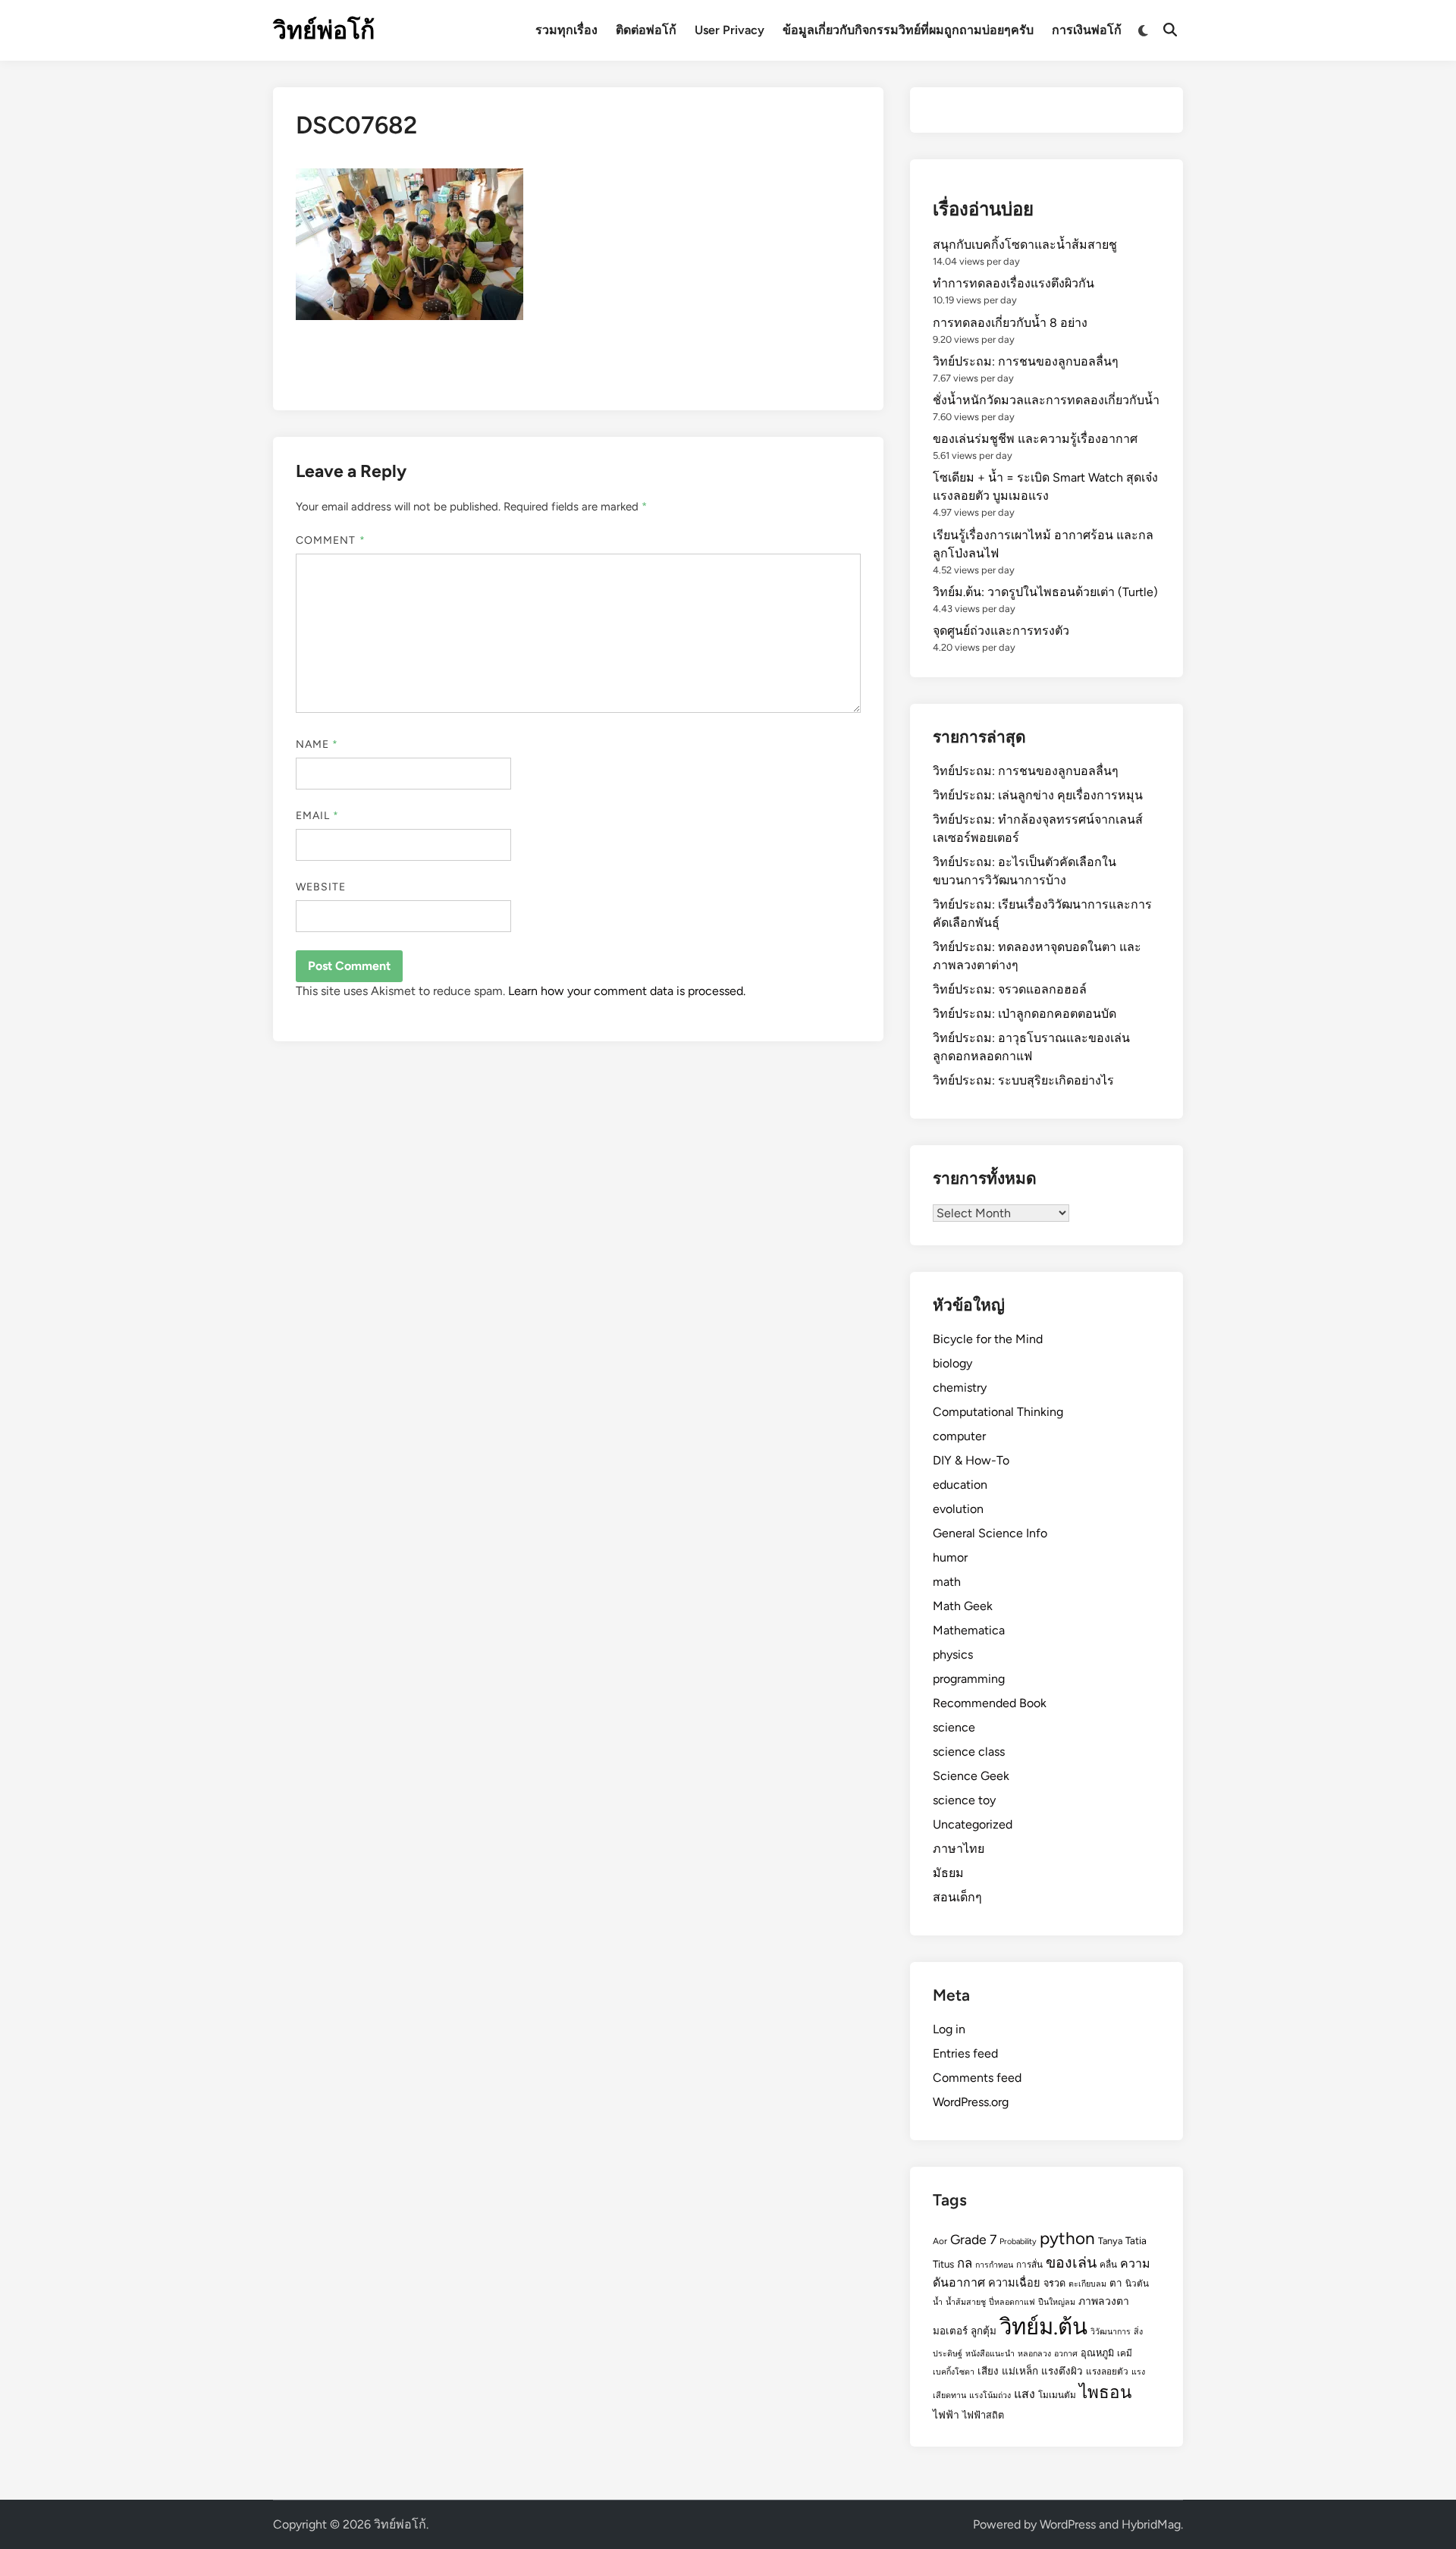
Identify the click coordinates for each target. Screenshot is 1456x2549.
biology (952, 1363)
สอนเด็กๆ (957, 1897)
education (960, 1485)
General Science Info (990, 1533)
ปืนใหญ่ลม (1057, 2302)
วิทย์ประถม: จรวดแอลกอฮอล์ (1010, 989)
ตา (1116, 2283)
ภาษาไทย (959, 1849)
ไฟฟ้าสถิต (983, 2415)
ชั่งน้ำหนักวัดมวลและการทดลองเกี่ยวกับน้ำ (1046, 400)
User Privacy (730, 30)
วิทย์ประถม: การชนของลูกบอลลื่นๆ (1026, 361)
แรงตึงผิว (1062, 2371)
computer (959, 1436)
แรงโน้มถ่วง (990, 2395)
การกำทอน (994, 2265)
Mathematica (969, 1630)
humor (950, 1557)
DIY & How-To (971, 1460)
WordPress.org (971, 2102)
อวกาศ (1066, 2354)
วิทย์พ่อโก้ (324, 30)
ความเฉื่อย (1014, 2283)
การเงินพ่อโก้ (1087, 30)
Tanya (1110, 2241)
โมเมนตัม (1057, 2395)
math (947, 1582)
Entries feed (965, 2053)
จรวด (1054, 2283)
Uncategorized (973, 1824)
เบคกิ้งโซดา (954, 2372)
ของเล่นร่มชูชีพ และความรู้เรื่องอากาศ (1035, 439)
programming (969, 1679)
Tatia (1136, 2240)
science (954, 1727)
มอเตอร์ (950, 2331)
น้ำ (938, 2302)
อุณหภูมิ (1097, 2353)
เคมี (1125, 2353)
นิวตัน (1137, 2284)
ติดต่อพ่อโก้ (646, 30)
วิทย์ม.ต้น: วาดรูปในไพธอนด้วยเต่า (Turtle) (1045, 592)
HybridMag (1151, 2524)
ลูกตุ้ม (984, 2331)
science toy (964, 1800)
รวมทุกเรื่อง (566, 30)
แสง (1025, 2394)
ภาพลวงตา (1104, 2301)
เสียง (988, 2371)
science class (969, 1752)
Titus (943, 2264)
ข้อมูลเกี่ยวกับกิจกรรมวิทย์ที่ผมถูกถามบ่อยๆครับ (908, 30)
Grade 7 (973, 2239)
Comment (331, 540)
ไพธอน (1105, 2392)
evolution (958, 1509)
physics (953, 1654)
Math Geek (963, 1606)
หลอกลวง (1034, 2354)
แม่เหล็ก (1020, 2371)
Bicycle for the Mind (988, 1339)
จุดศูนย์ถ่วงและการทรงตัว (1001, 631)
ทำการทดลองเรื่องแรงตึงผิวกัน (1014, 283)
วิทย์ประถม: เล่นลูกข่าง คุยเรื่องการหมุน (1038, 795)
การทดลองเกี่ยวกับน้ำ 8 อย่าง (1010, 323)
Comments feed (977, 2078)
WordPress (1068, 2524)
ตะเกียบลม (1087, 2284)
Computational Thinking (998, 1412)
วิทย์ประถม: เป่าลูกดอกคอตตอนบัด (1025, 1014)
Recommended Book (990, 1703)
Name (317, 744)
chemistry (960, 1388)
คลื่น (1108, 2265)
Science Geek (971, 1776)
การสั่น (1029, 2265)
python (1067, 2238)
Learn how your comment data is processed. (627, 991)
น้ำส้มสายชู (966, 2302)
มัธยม (948, 1873)
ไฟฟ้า (946, 2415)
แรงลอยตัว (1107, 2372)
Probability (1018, 2241)
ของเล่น (1071, 2262)
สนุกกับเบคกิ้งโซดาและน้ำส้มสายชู (1025, 245)
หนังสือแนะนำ (990, 2354)
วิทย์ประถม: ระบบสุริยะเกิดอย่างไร (1023, 1080)
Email (318, 816)
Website (321, 887)
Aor (940, 2241)
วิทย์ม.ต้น (1043, 2326)
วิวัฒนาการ (1111, 2332)
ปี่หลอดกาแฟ (1012, 2302)
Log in (949, 2029)
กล (965, 2263)
